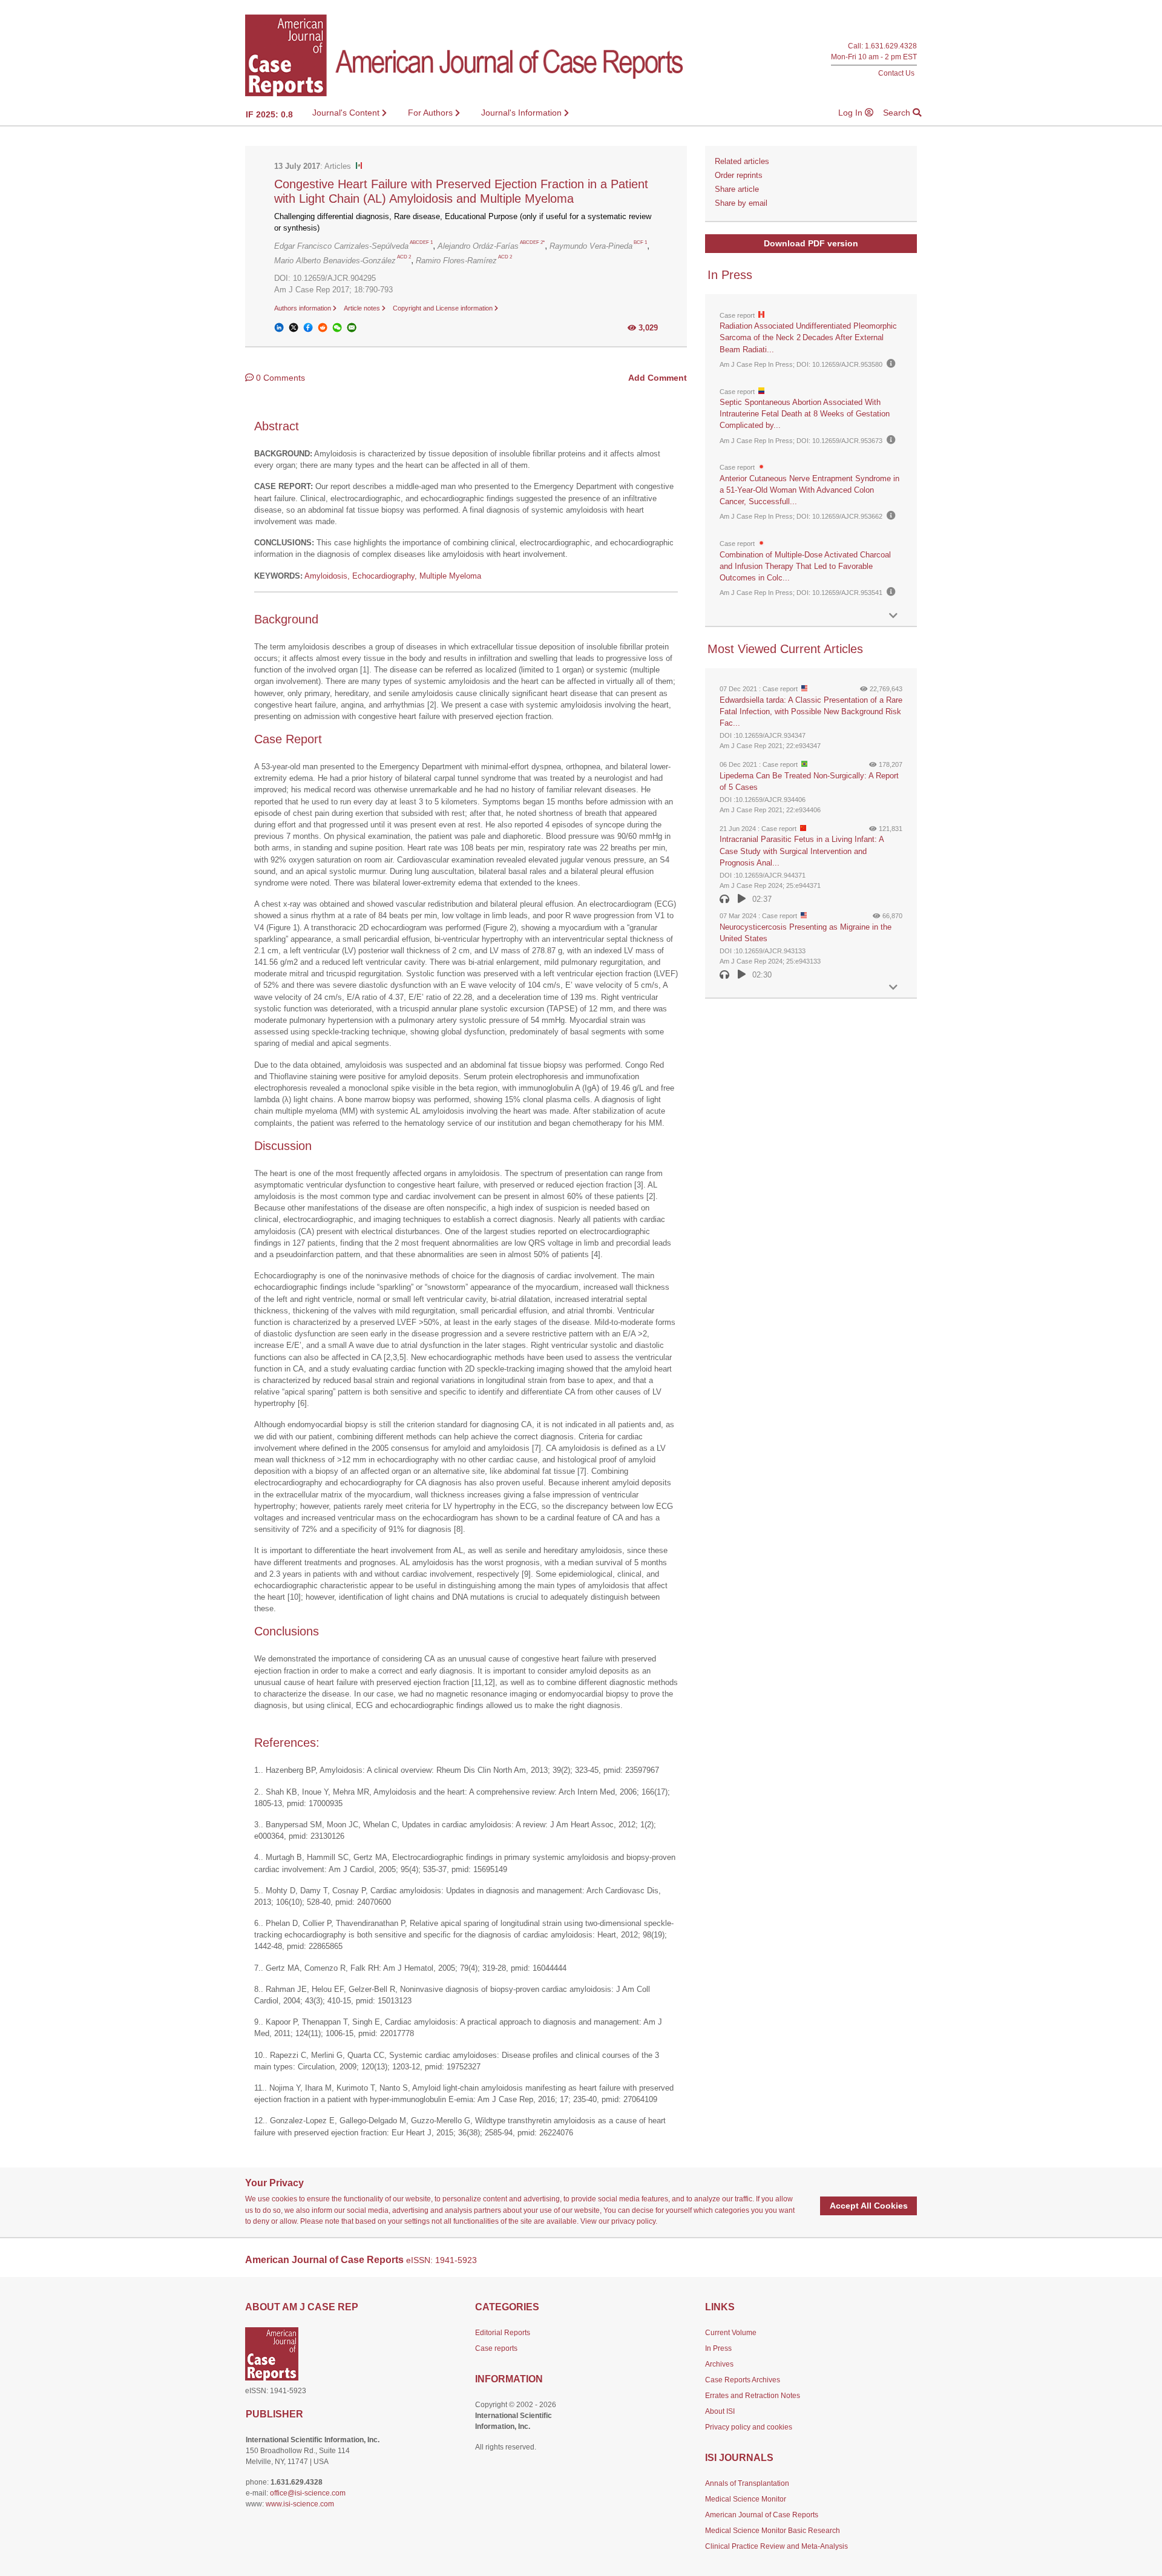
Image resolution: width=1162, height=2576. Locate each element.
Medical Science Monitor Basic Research (773, 2531)
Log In (852, 113)
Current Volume (731, 2333)
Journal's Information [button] (523, 113)
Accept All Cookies (869, 2206)
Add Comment (658, 378)
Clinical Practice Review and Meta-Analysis (776, 2546)
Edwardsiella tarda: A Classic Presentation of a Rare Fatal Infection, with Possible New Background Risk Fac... (811, 711)
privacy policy (633, 2221)
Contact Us (896, 73)
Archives (719, 2364)
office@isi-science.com (308, 2493)
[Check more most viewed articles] (893, 987)
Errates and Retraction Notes (753, 2396)
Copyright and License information (444, 308)
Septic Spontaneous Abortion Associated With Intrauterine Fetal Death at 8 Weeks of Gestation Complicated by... (805, 414)
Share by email (741, 203)
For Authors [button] (432, 113)
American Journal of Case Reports (762, 2515)
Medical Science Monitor (746, 2499)
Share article (737, 189)
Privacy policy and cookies (749, 2427)
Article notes (363, 308)
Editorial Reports (503, 2333)
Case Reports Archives (743, 2380)
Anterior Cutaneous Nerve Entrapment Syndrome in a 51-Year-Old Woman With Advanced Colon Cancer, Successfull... (809, 490)
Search (898, 113)
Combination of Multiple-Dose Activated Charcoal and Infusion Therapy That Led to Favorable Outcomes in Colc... (805, 566)
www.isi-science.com (300, 2504)
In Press (718, 2348)
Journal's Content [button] (347, 113)
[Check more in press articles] (893, 616)
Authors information (304, 308)
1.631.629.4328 (891, 46)
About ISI (720, 2411)
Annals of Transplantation (747, 2483)
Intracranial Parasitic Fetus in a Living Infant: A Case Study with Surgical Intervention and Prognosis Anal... (802, 851)
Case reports (496, 2348)
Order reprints (739, 175)
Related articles (742, 161)
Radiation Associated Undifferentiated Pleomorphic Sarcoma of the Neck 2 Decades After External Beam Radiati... (808, 337)
